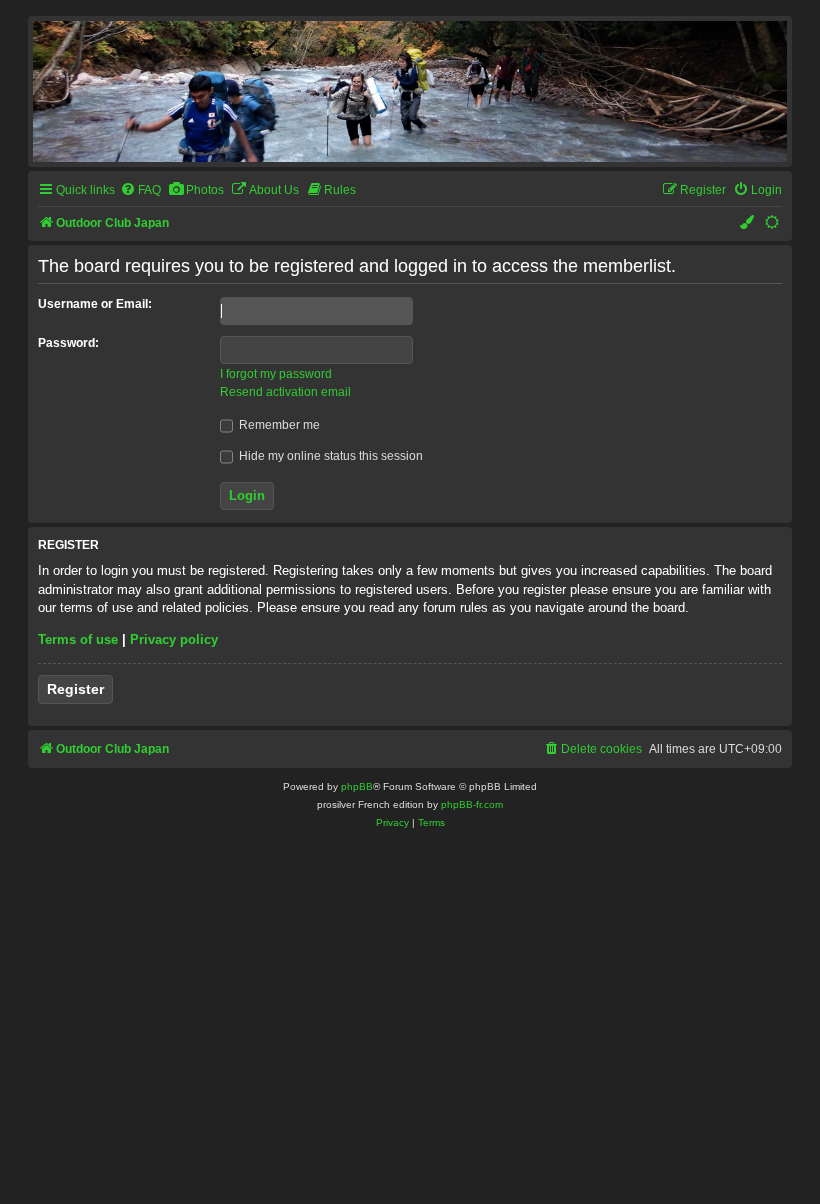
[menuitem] (140, 190)
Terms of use (78, 639)
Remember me (278, 425)
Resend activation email (285, 392)
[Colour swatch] (748, 223)
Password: (68, 343)
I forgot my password (276, 374)
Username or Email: (95, 304)
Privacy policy (174, 639)
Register (75, 689)
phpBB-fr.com (472, 804)
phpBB (357, 786)
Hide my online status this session (329, 456)
